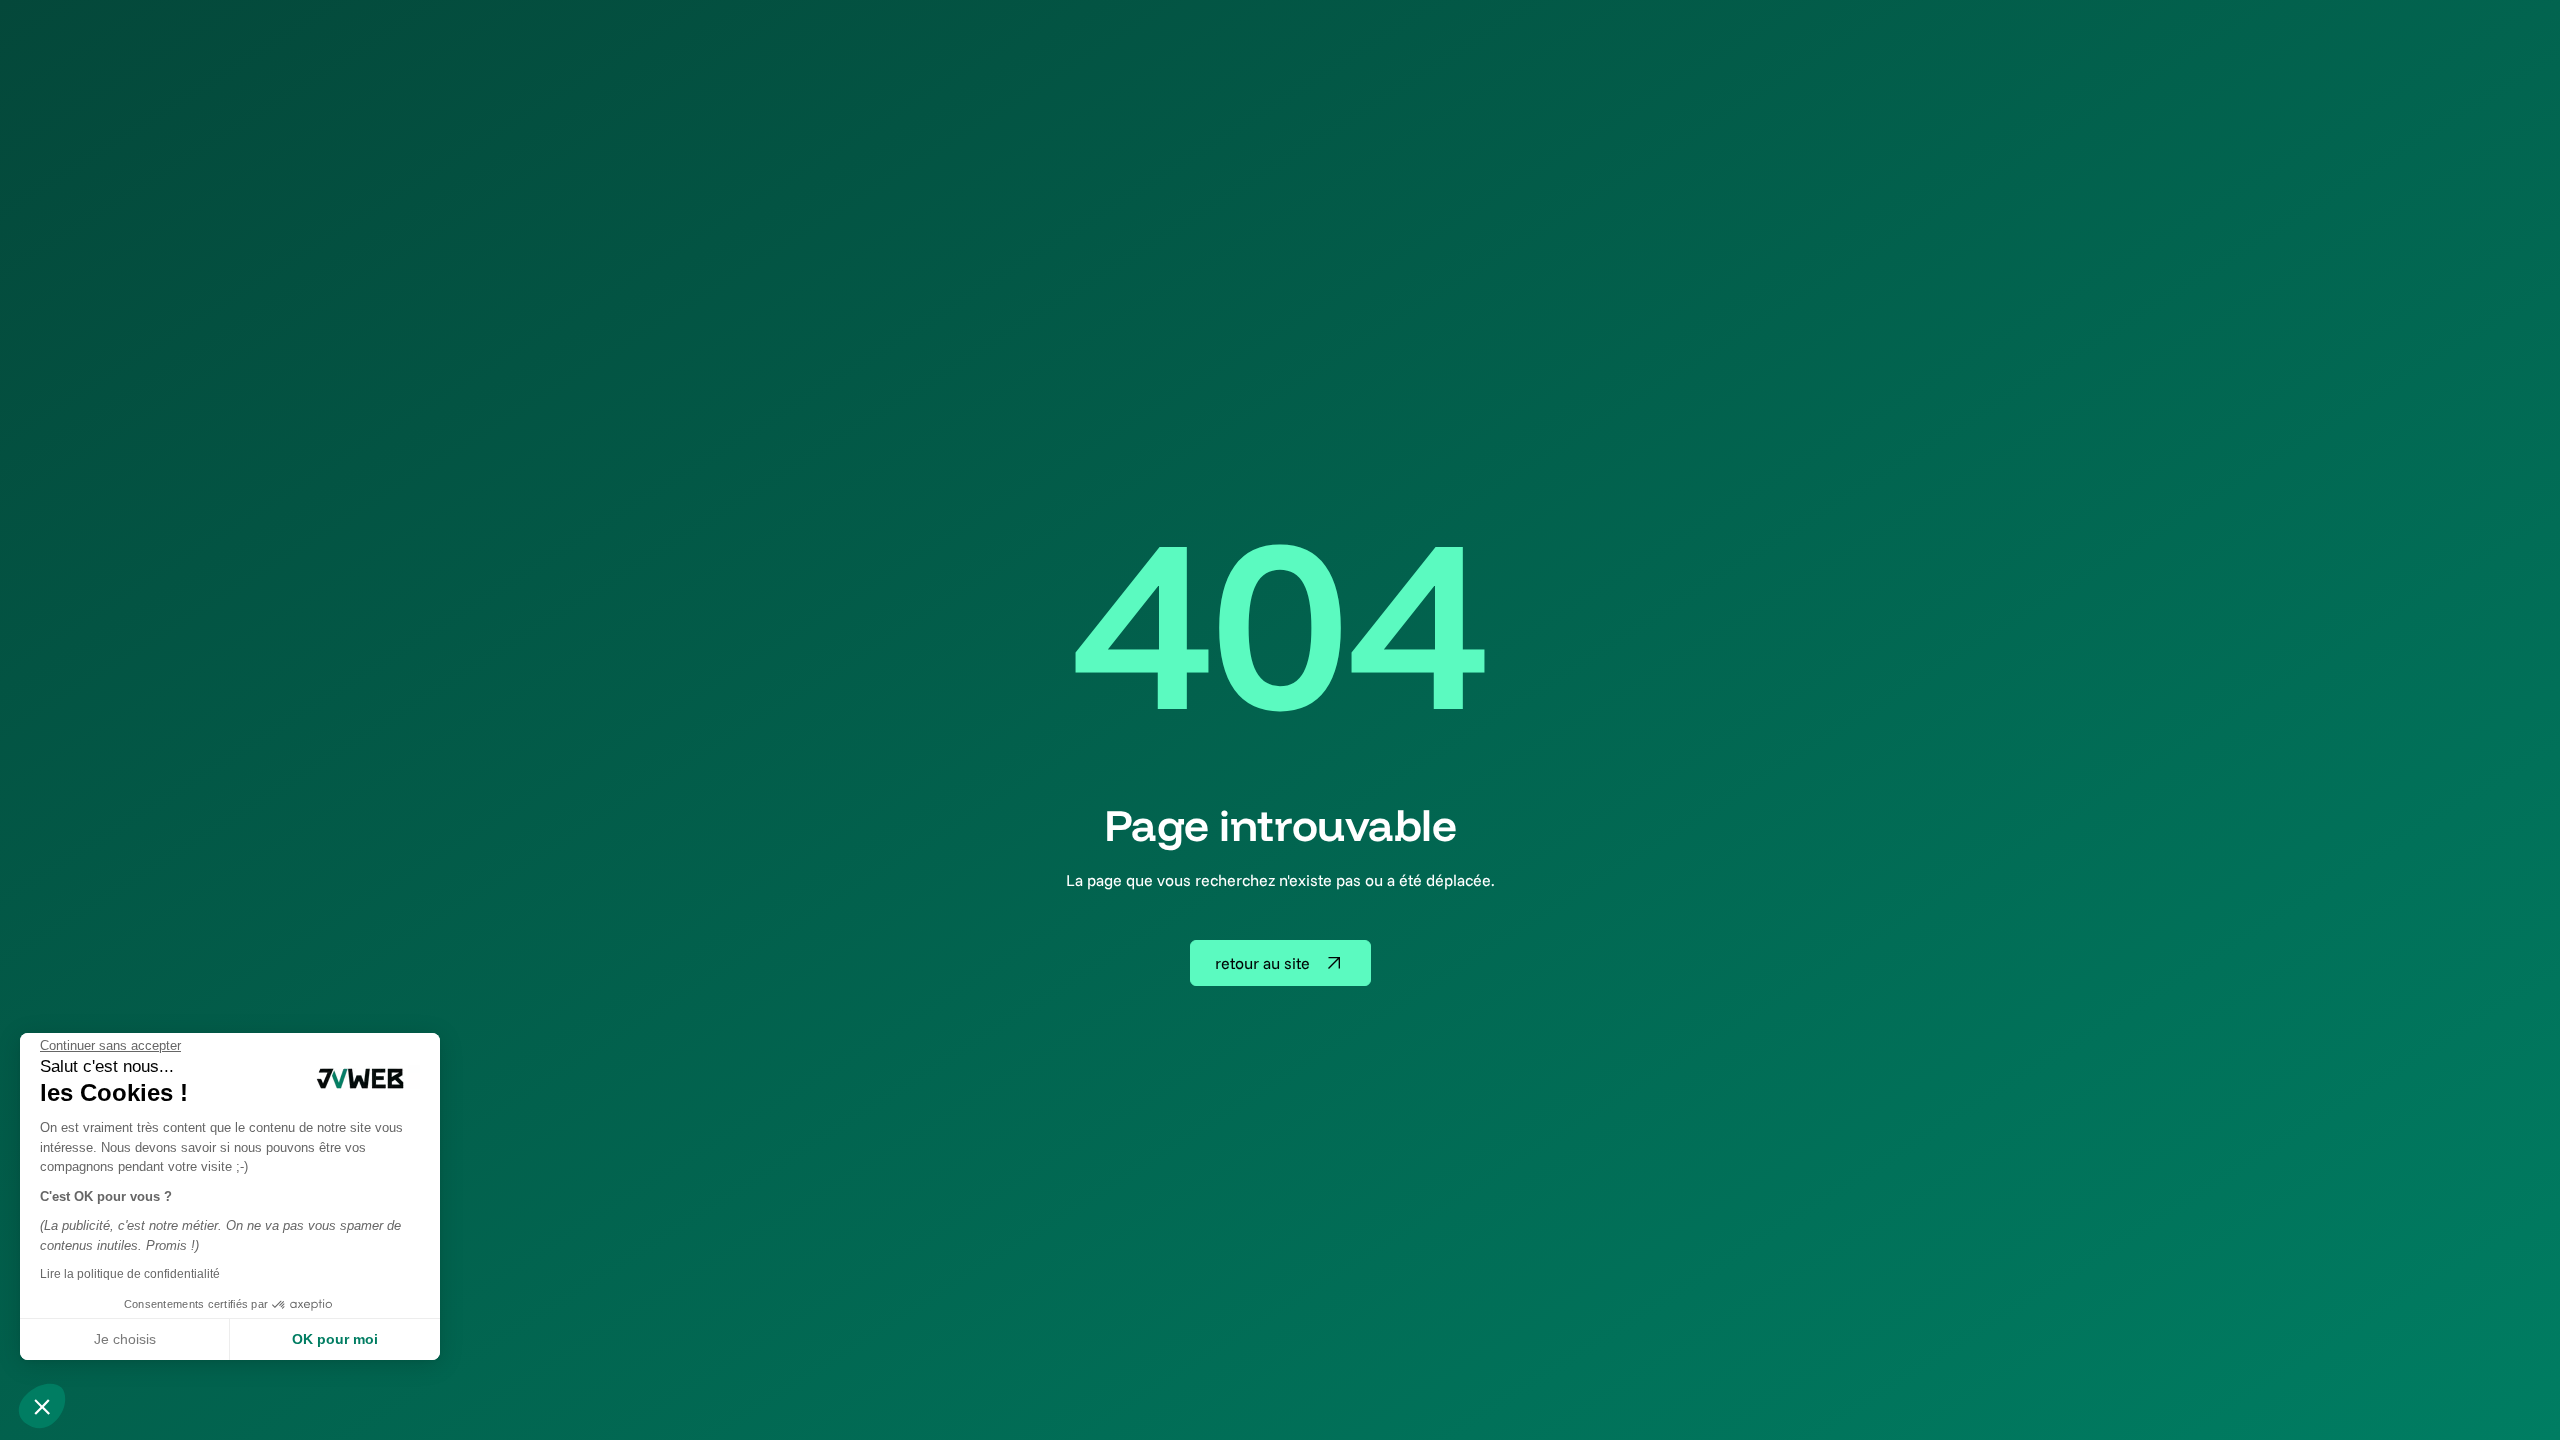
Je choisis (125, 1339)
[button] (42, 1406)
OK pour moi (335, 1339)
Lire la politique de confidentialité (130, 1274)
